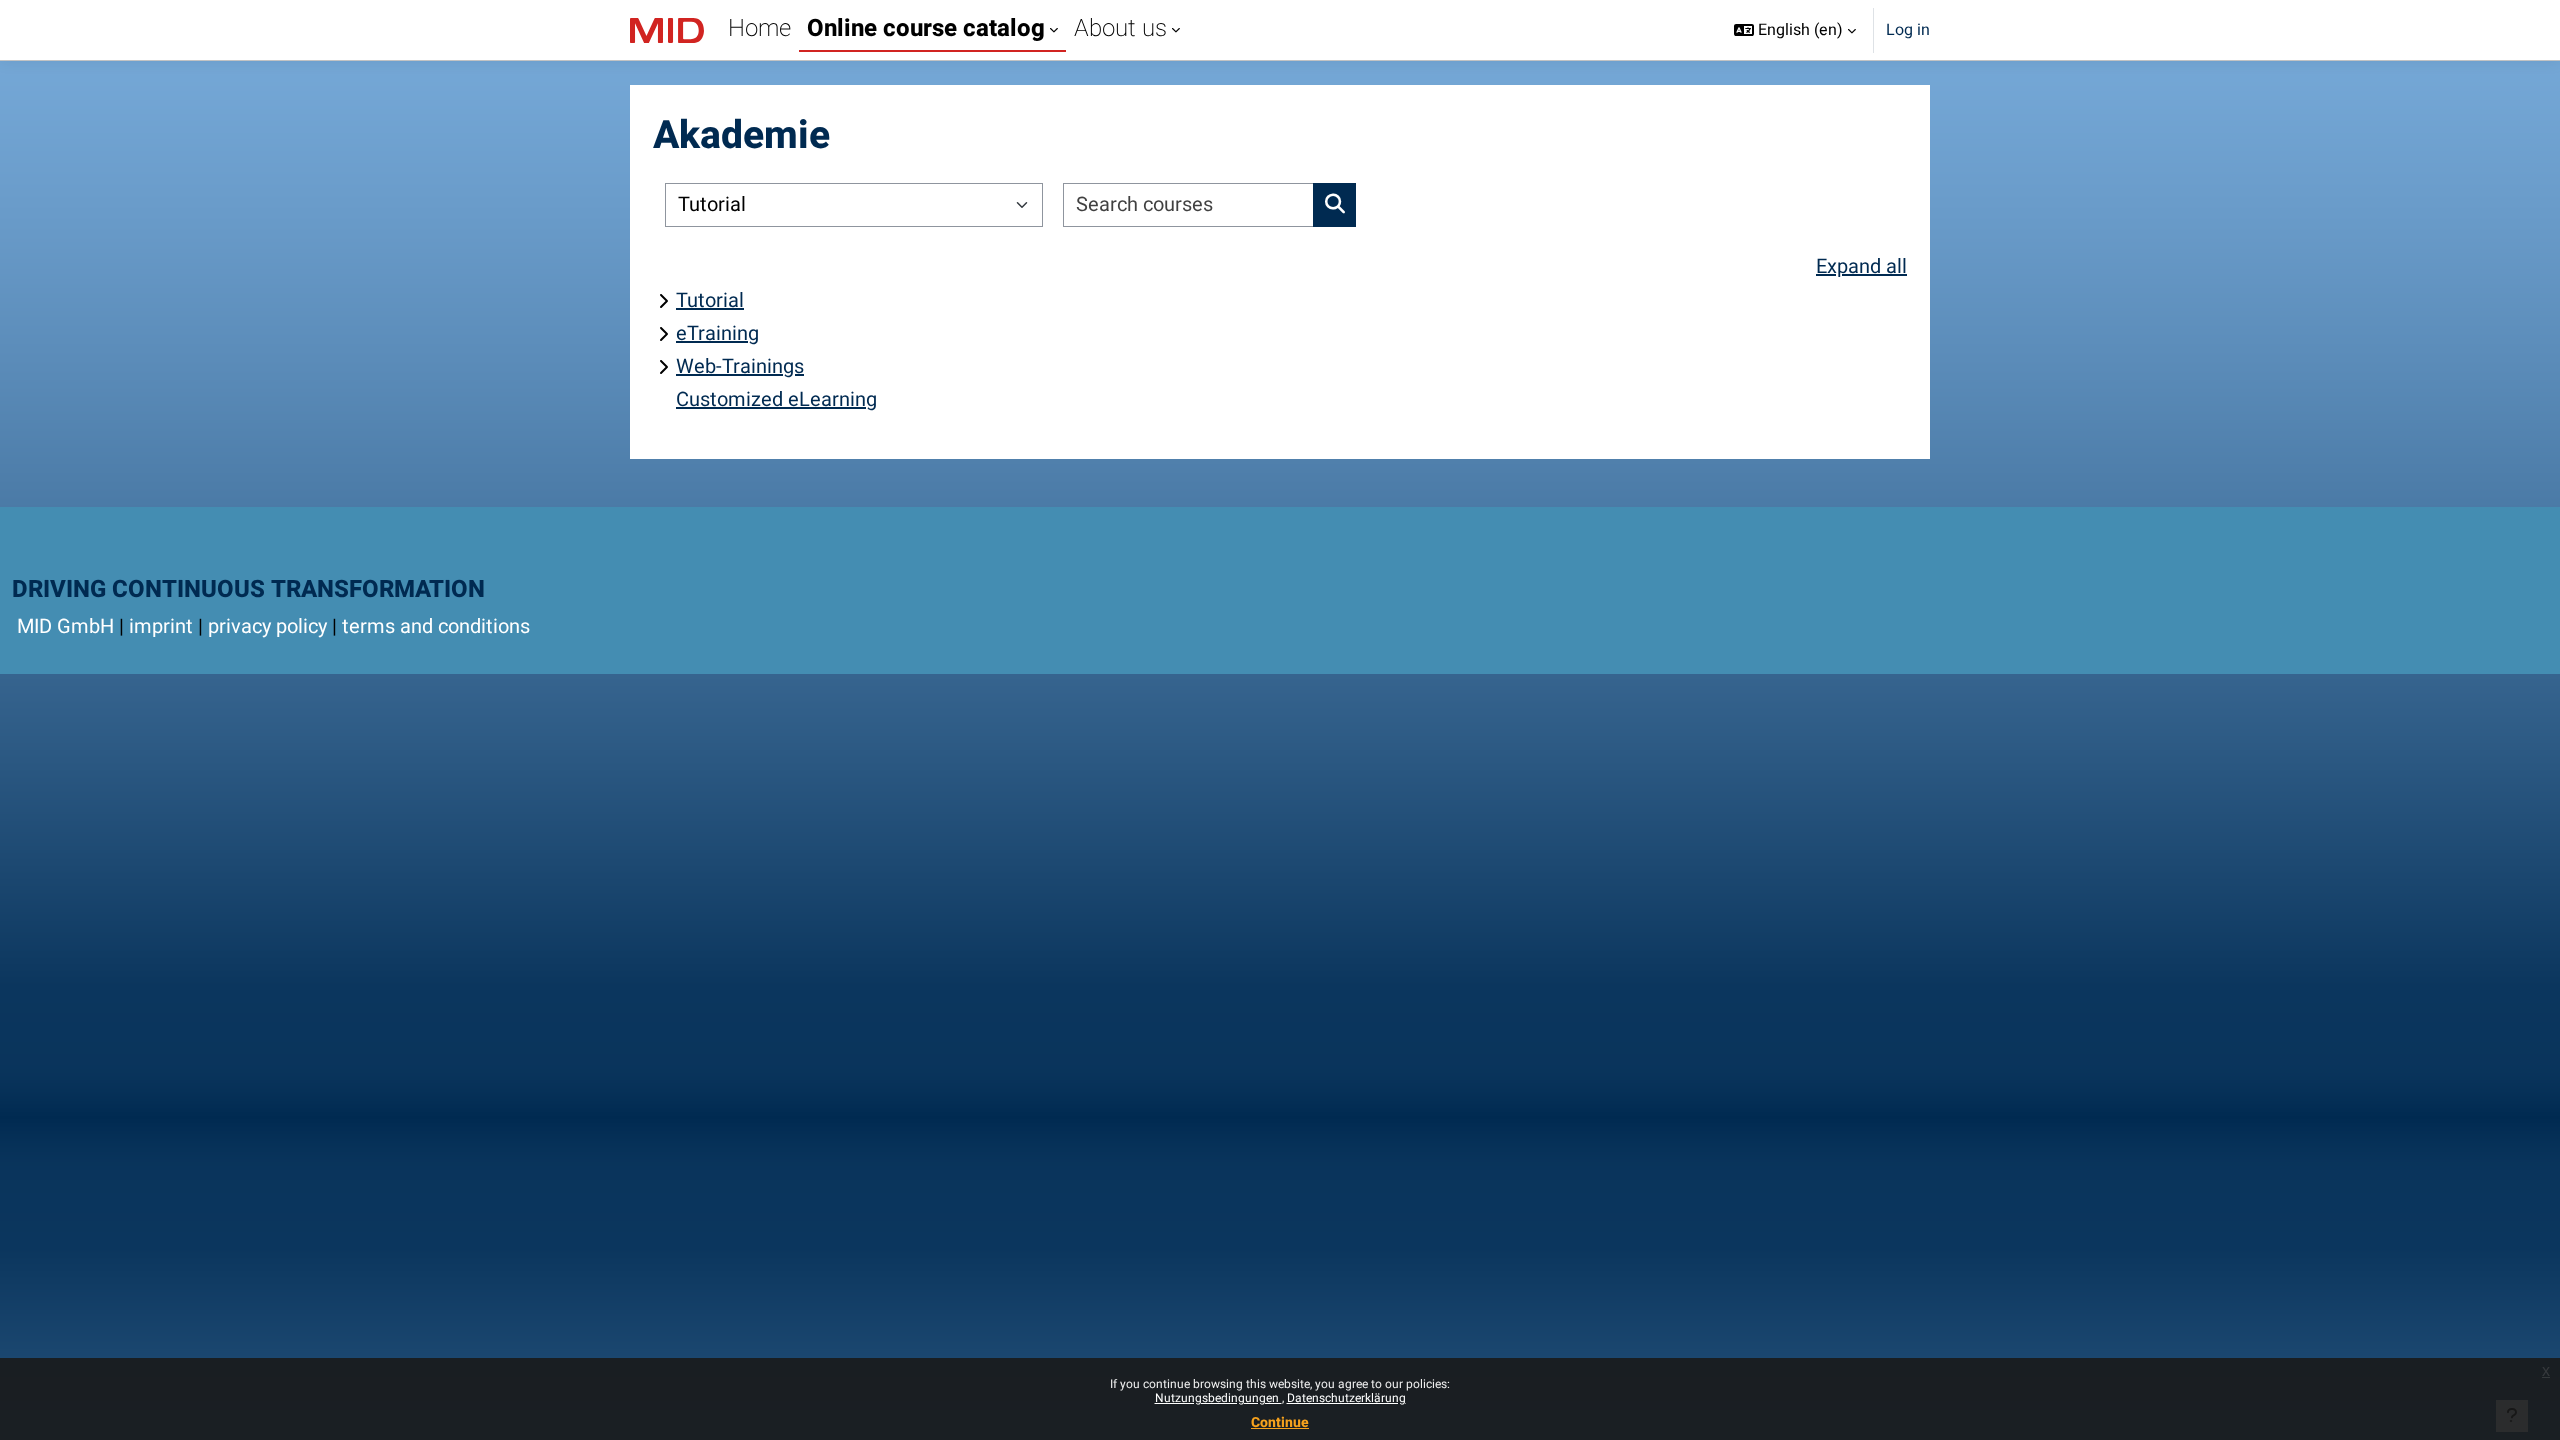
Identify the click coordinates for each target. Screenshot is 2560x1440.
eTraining (717, 333)
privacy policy (267, 626)
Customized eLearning (776, 399)
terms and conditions (436, 626)
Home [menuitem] (759, 28)
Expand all (1861, 266)
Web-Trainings (740, 366)
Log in (1908, 30)
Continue (1280, 1422)
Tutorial (710, 300)
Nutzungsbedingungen (1218, 1398)
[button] (1795, 30)
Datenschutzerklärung (1346, 1398)
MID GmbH (65, 626)
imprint (161, 626)
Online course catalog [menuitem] (926, 28)
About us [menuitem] (1120, 28)
